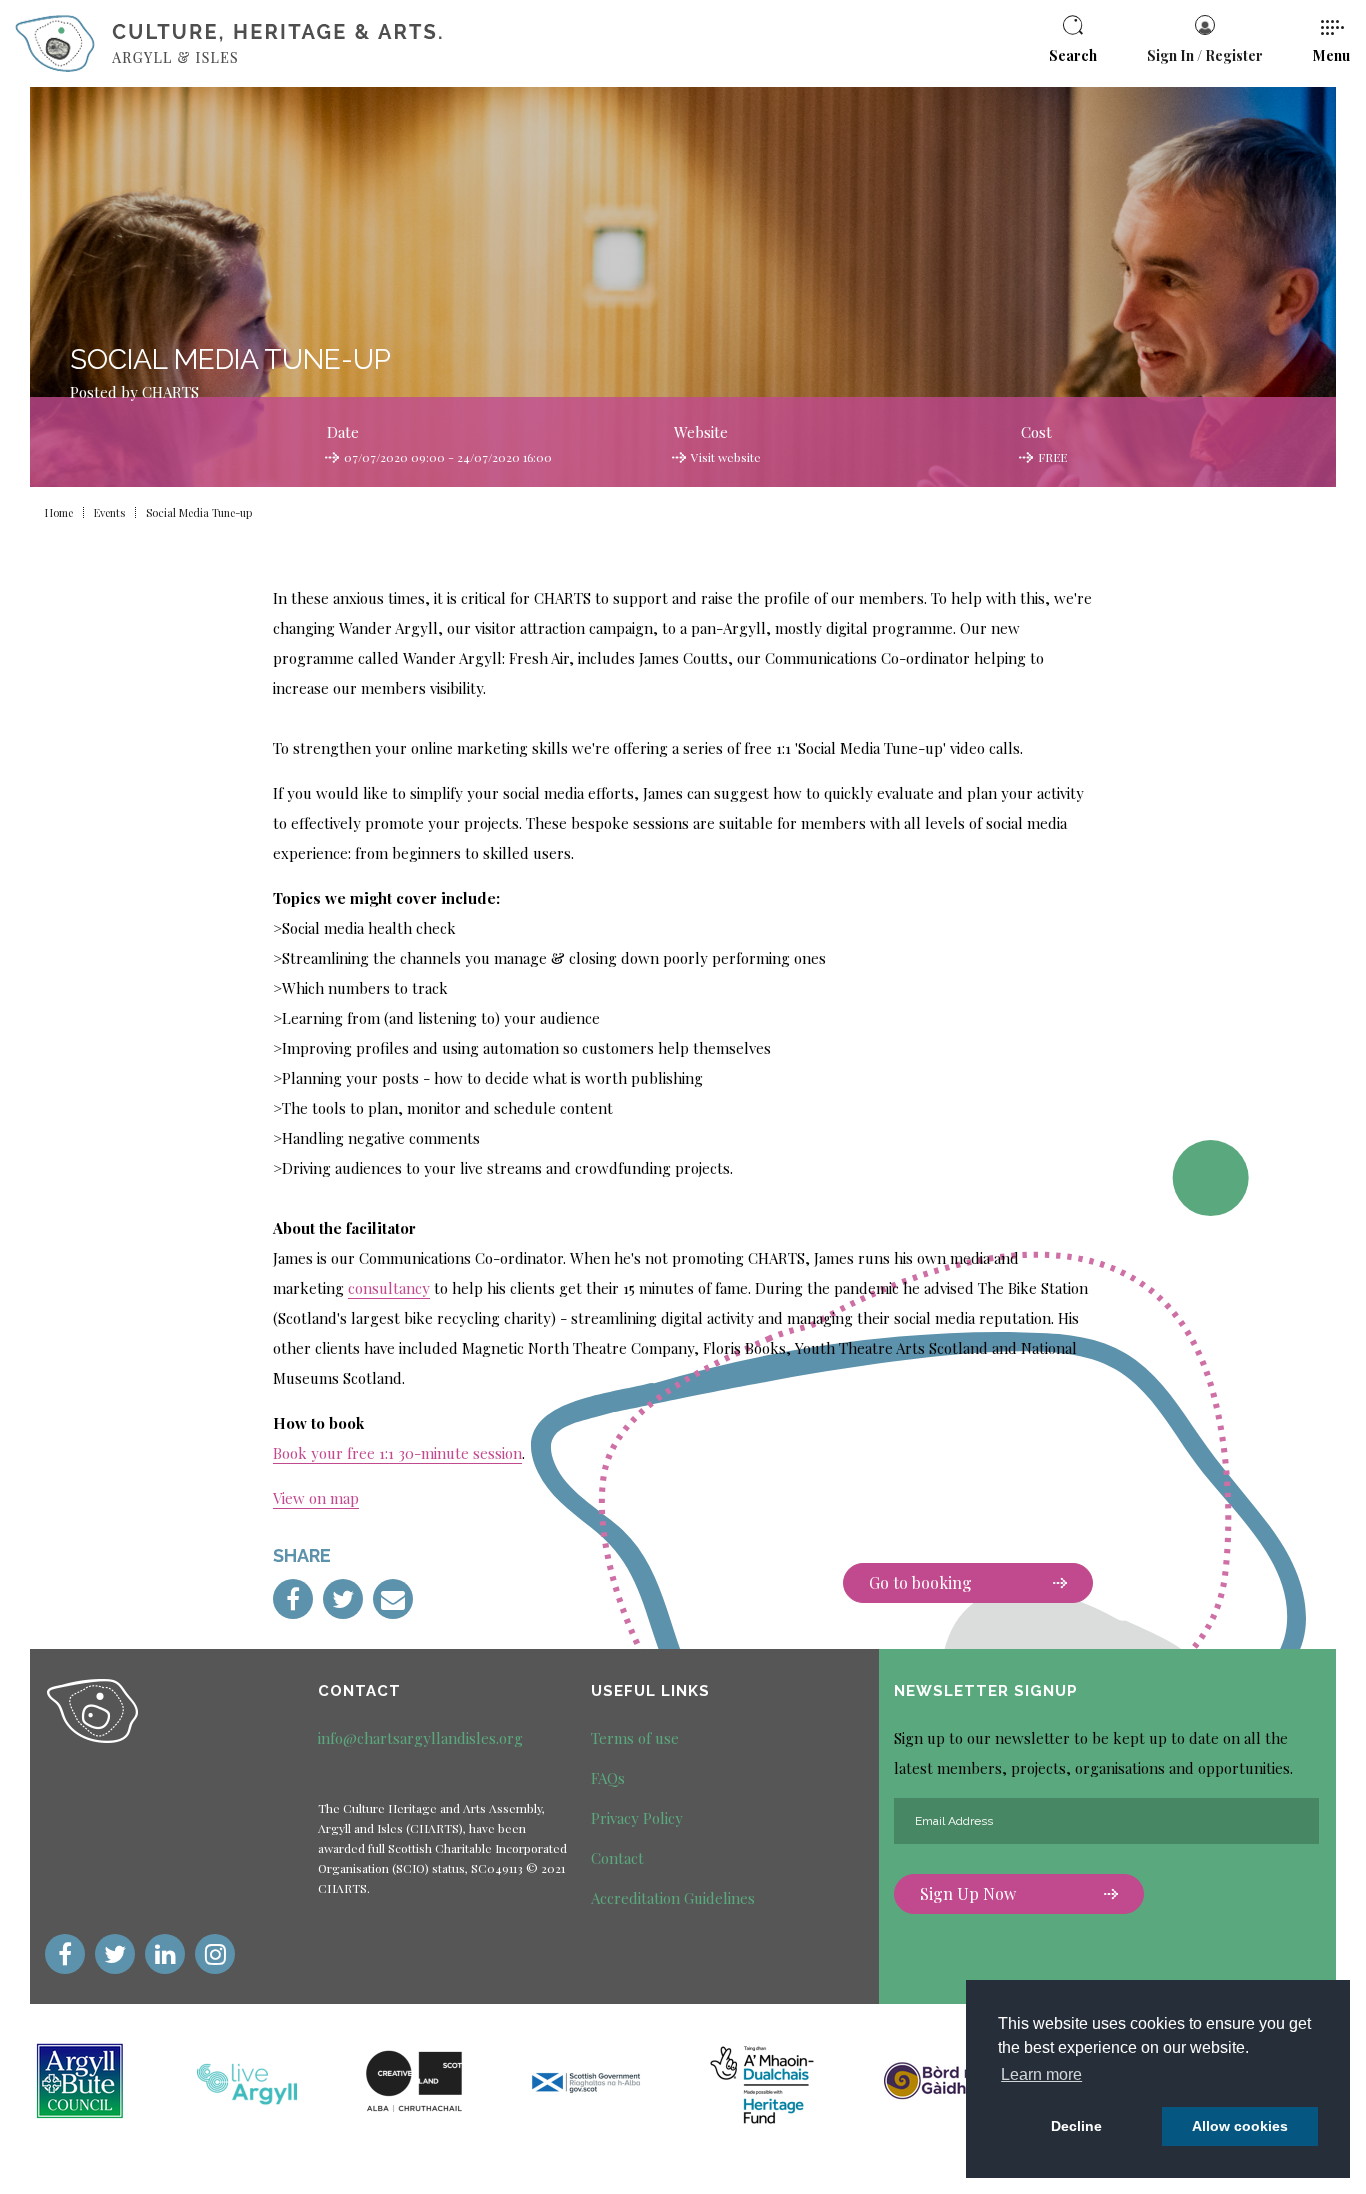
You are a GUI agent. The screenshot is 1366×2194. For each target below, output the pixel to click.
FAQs (608, 1778)
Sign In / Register (1205, 55)
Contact (617, 1858)
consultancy (389, 1288)
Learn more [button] (1041, 2074)
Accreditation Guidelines (673, 1898)
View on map (316, 1498)
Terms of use (635, 1738)
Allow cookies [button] (1240, 2126)
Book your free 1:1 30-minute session (397, 1453)
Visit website (726, 457)
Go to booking (920, 1582)
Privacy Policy (637, 1818)
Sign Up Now (968, 1893)
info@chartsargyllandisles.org (420, 1738)
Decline (1076, 2126)
